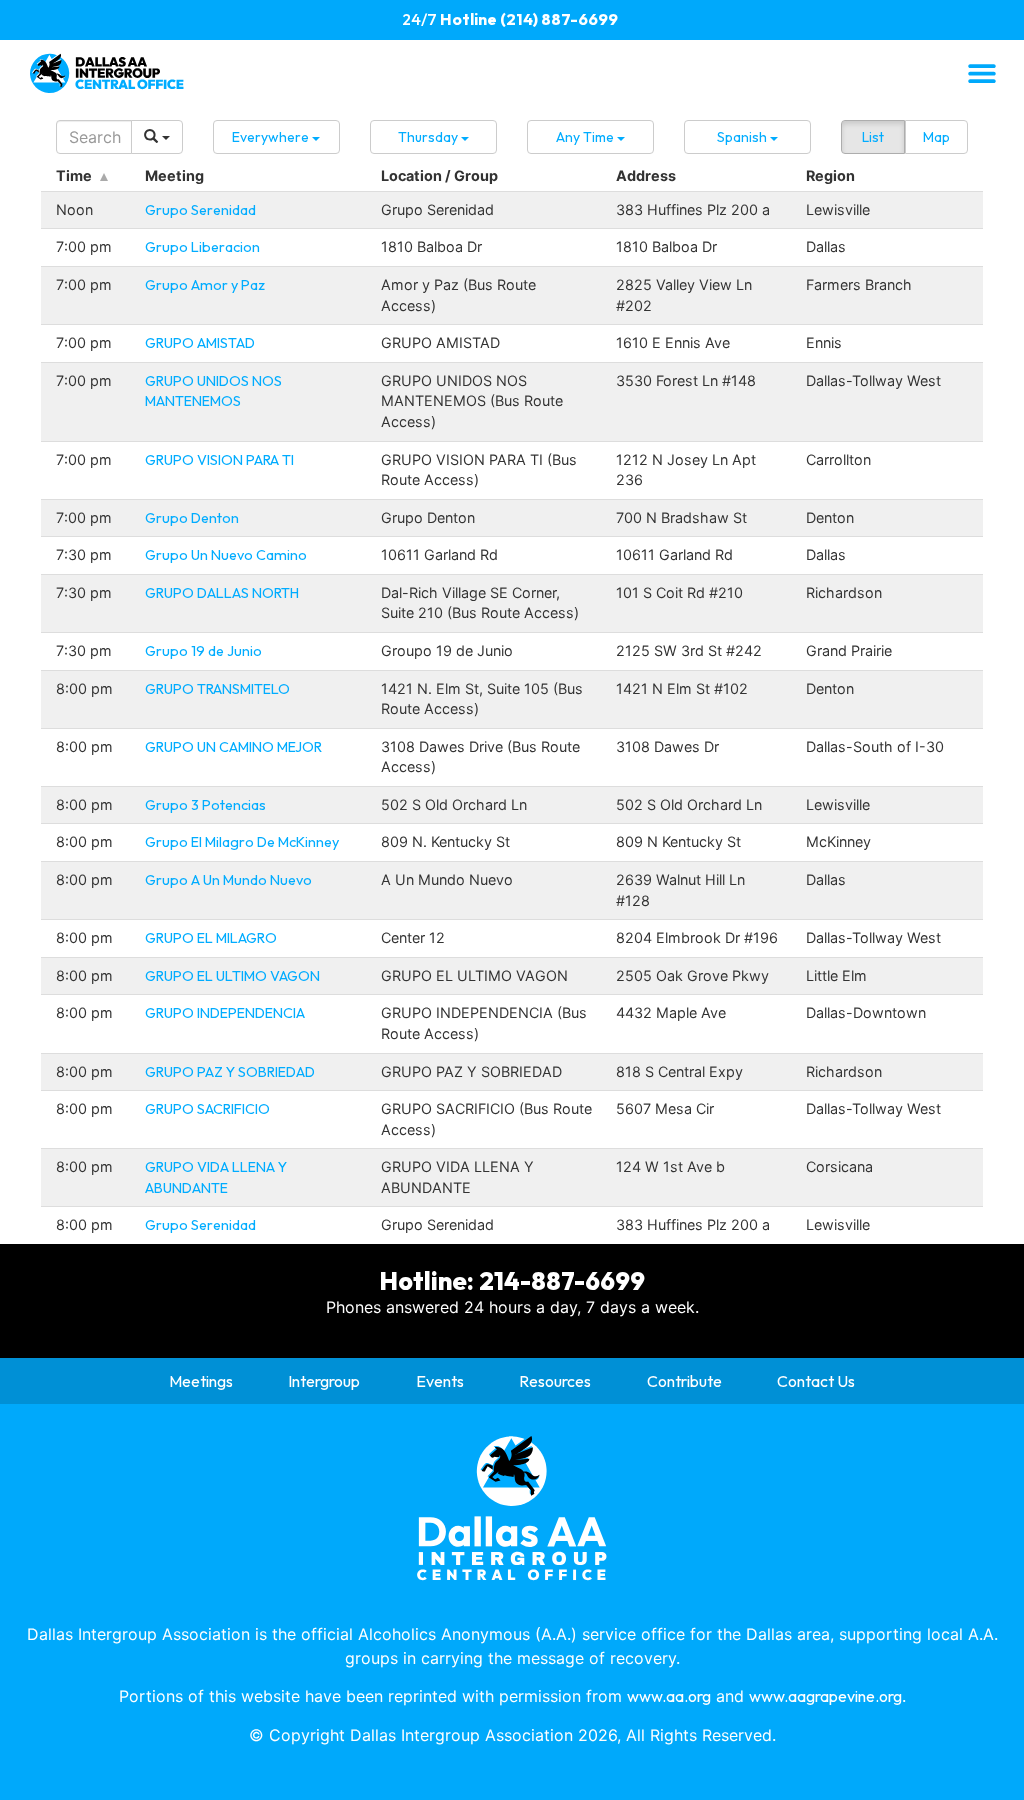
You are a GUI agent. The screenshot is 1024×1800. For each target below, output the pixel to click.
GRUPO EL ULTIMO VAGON (232, 976)
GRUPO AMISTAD (200, 343)
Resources (555, 1381)
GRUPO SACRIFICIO (207, 1109)
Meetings (201, 1381)
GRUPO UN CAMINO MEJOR (233, 747)
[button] (981, 72)
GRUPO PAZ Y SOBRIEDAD (230, 1072)
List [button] (873, 137)
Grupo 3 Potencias (205, 805)
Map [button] (936, 137)
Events (440, 1381)
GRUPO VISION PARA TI (219, 460)
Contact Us (816, 1381)
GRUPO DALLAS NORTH (222, 593)
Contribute (684, 1381)
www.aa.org (669, 1696)
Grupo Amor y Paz (205, 285)
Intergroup (324, 1381)
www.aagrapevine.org (825, 1696)
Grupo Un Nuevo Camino (226, 555)
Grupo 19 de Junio (203, 651)
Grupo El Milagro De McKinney (242, 842)
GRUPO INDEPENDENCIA (225, 1013)
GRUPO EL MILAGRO (211, 938)
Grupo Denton (192, 518)
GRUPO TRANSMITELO (217, 689)
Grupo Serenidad (200, 210)
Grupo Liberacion (202, 247)
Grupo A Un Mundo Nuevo (228, 880)
